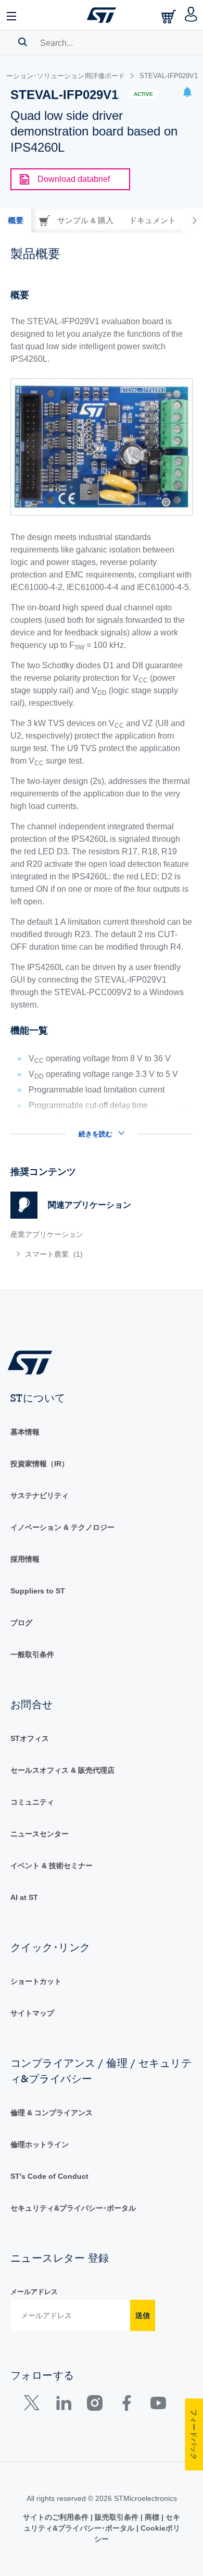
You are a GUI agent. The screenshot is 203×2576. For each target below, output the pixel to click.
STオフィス (30, 1738)
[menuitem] (86, 1254)
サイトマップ (32, 2013)
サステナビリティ (40, 1495)
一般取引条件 (32, 1654)
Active (143, 94)
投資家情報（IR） (40, 1464)
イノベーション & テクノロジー (62, 1527)
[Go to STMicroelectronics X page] (34, 2405)
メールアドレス (34, 2292)
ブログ (21, 1623)
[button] (12, 15)
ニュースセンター (40, 1834)
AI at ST (24, 1897)
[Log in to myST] (191, 15)
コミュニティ (32, 1802)
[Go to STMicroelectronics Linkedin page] (63, 2405)
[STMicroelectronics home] (102, 15)
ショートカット (36, 1981)
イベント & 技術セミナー (52, 1866)
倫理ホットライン (40, 2144)
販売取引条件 (117, 2517)
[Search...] (23, 42)
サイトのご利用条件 (57, 2517)
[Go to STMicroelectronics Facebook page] (126, 2405)
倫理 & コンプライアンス (52, 2113)
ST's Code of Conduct (49, 2176)
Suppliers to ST (38, 1591)
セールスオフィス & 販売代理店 (62, 1770)
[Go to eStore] (170, 16)
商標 (152, 2517)
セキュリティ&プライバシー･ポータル (73, 2208)
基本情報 (25, 1432)
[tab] (16, 220)
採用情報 (25, 1559)
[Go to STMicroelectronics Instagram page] (94, 2405)
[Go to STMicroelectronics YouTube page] (158, 2405)
